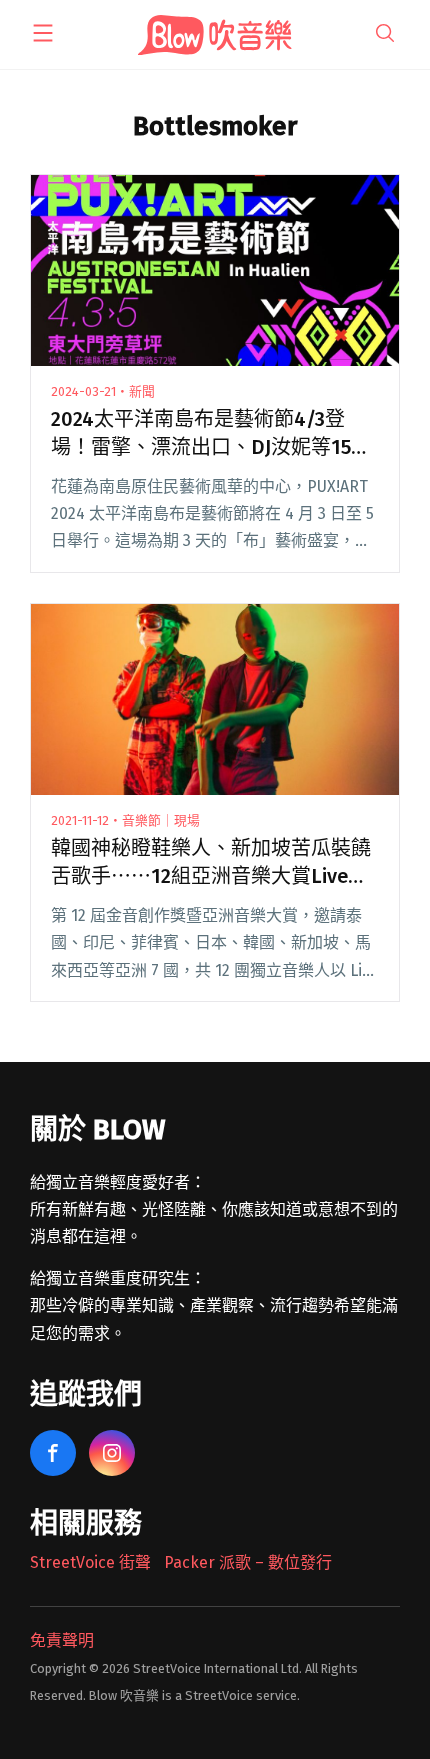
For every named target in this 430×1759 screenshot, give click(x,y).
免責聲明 (62, 1640)
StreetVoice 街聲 (90, 1562)
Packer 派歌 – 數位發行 (248, 1562)
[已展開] (43, 33)
